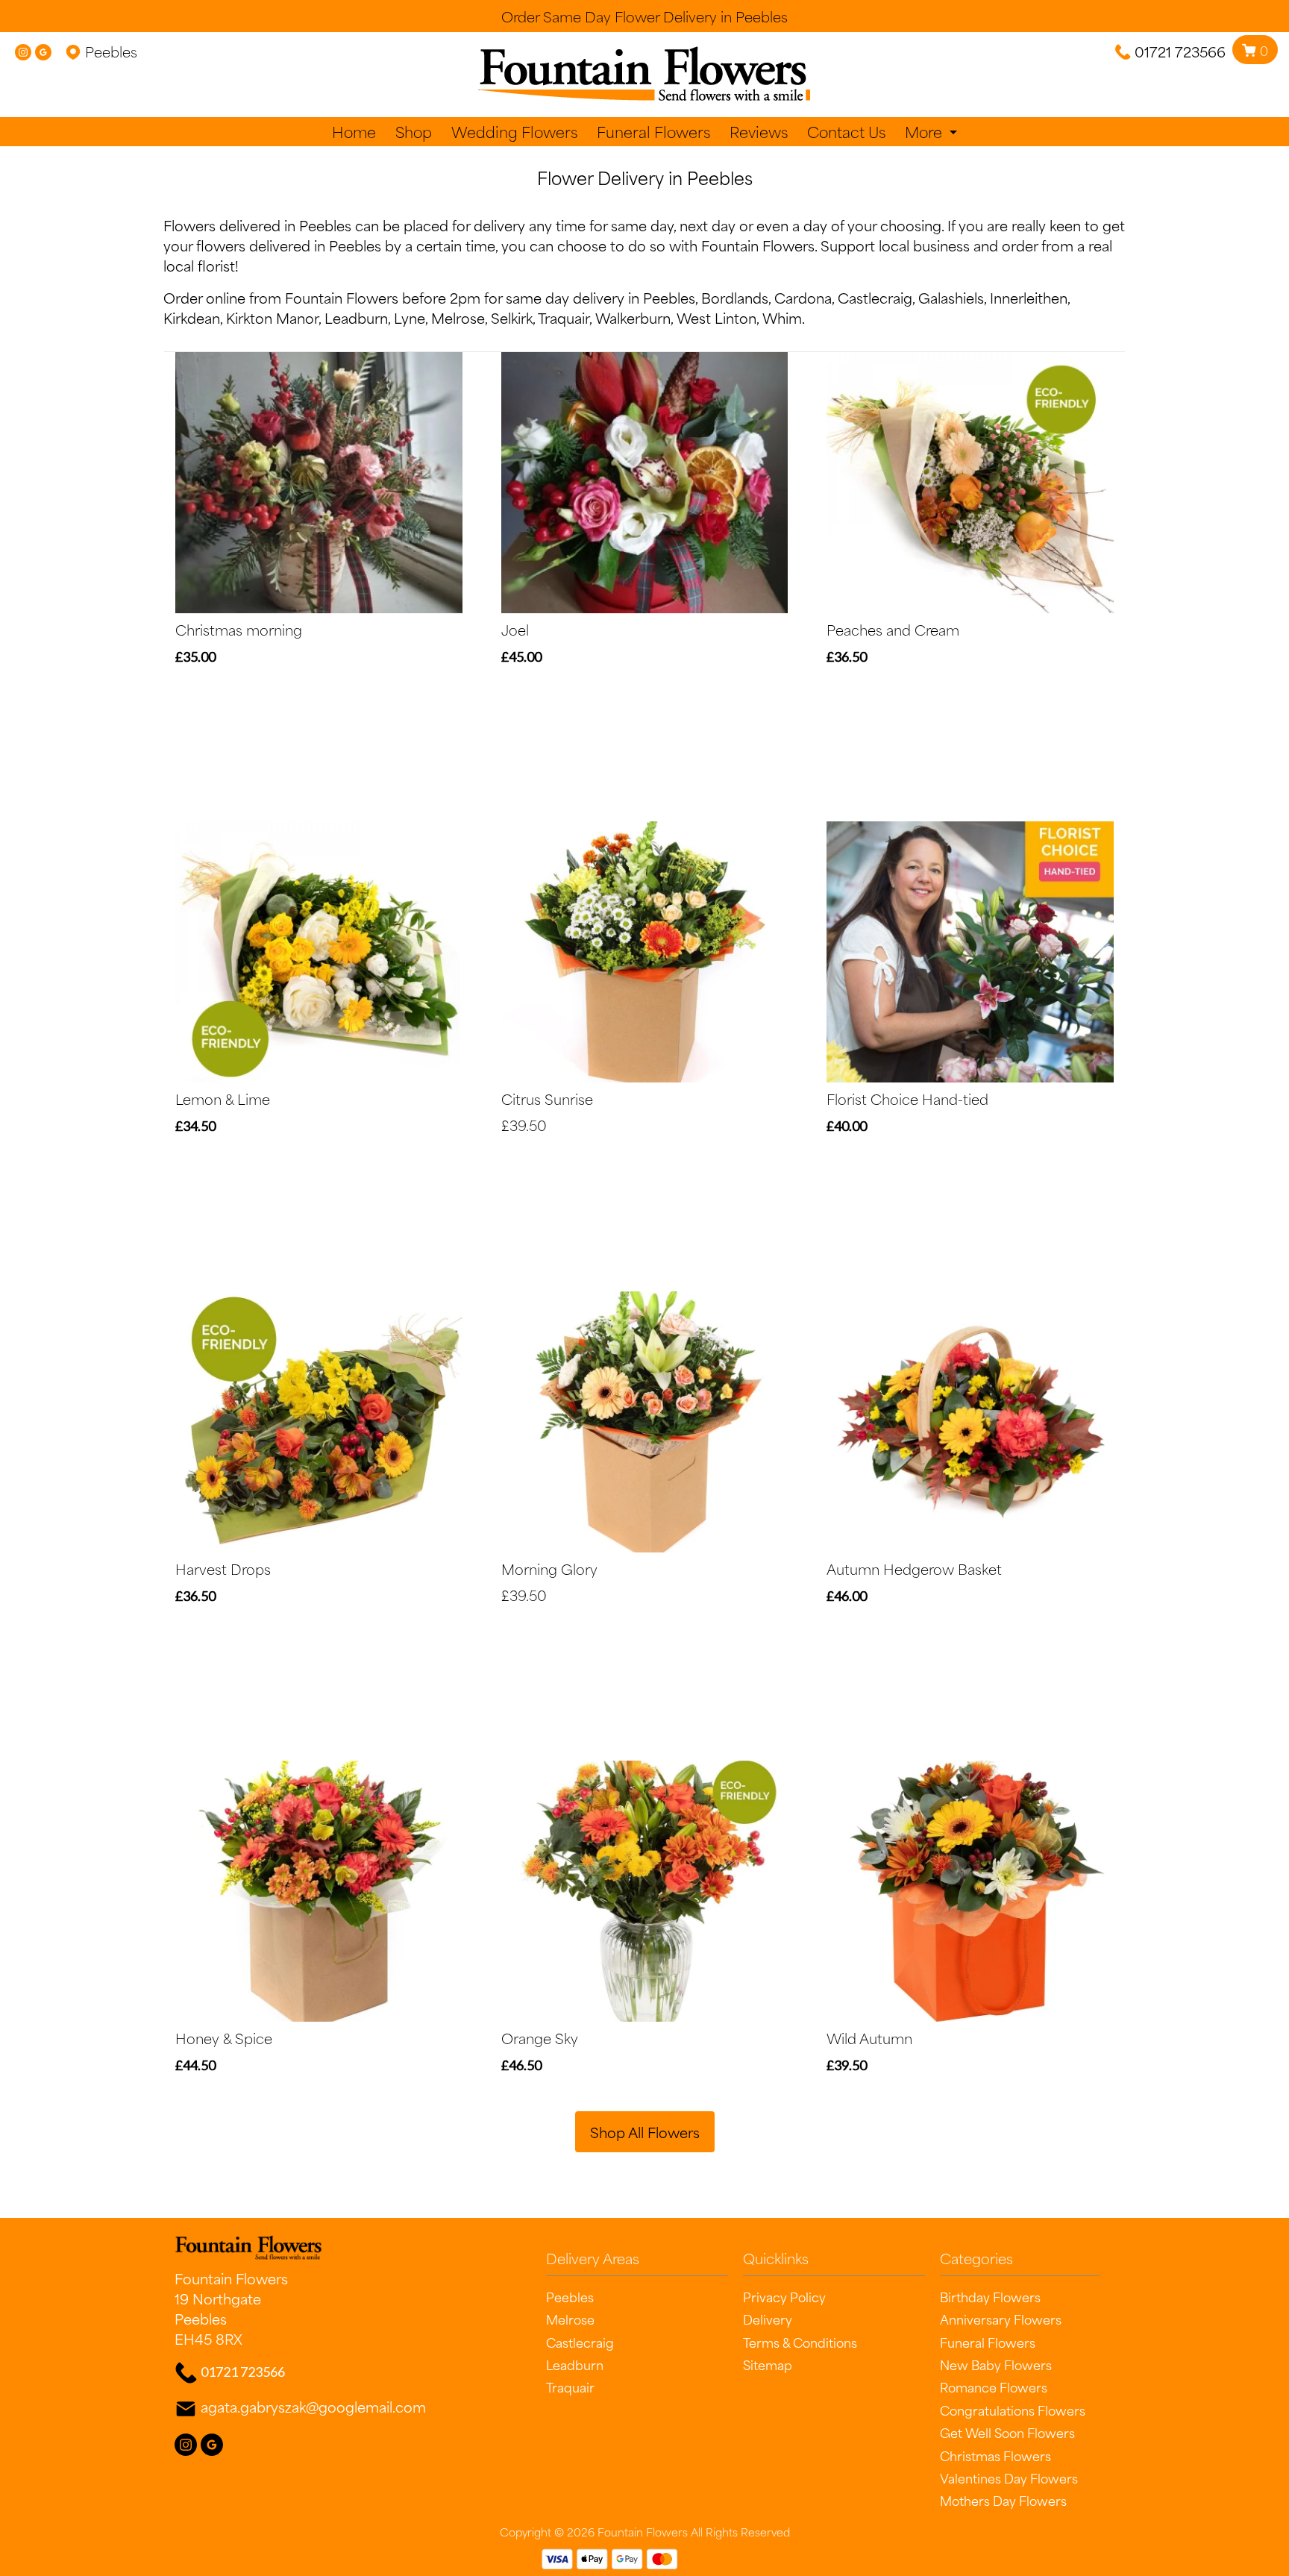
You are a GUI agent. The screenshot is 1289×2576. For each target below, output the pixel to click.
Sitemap (768, 2364)
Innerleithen (1029, 297)
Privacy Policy (784, 2296)
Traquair (564, 317)
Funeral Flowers (653, 132)
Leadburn (356, 317)
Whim (782, 317)
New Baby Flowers (996, 2364)
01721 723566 (1180, 51)
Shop (414, 132)
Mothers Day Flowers (1003, 2500)
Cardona (803, 297)
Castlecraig (875, 297)
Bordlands (735, 297)
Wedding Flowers (514, 132)
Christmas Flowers (995, 2455)
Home (354, 132)
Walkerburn (633, 317)
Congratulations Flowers (1013, 2410)
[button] (644, 2262)
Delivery (768, 2319)
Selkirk (512, 317)
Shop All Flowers (645, 2132)
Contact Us (846, 132)
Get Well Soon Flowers (1007, 2432)
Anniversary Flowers (1001, 2319)
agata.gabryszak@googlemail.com (313, 2406)
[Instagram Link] (23, 51)
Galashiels (951, 297)
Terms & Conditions (800, 2342)
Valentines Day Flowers (1009, 2478)
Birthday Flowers (990, 2296)
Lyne (410, 317)
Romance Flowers (994, 2387)
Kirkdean (192, 317)
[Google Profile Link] (43, 51)
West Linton (716, 317)
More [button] (925, 132)
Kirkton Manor (272, 317)
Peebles (570, 2296)
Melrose (458, 317)
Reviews (759, 132)
